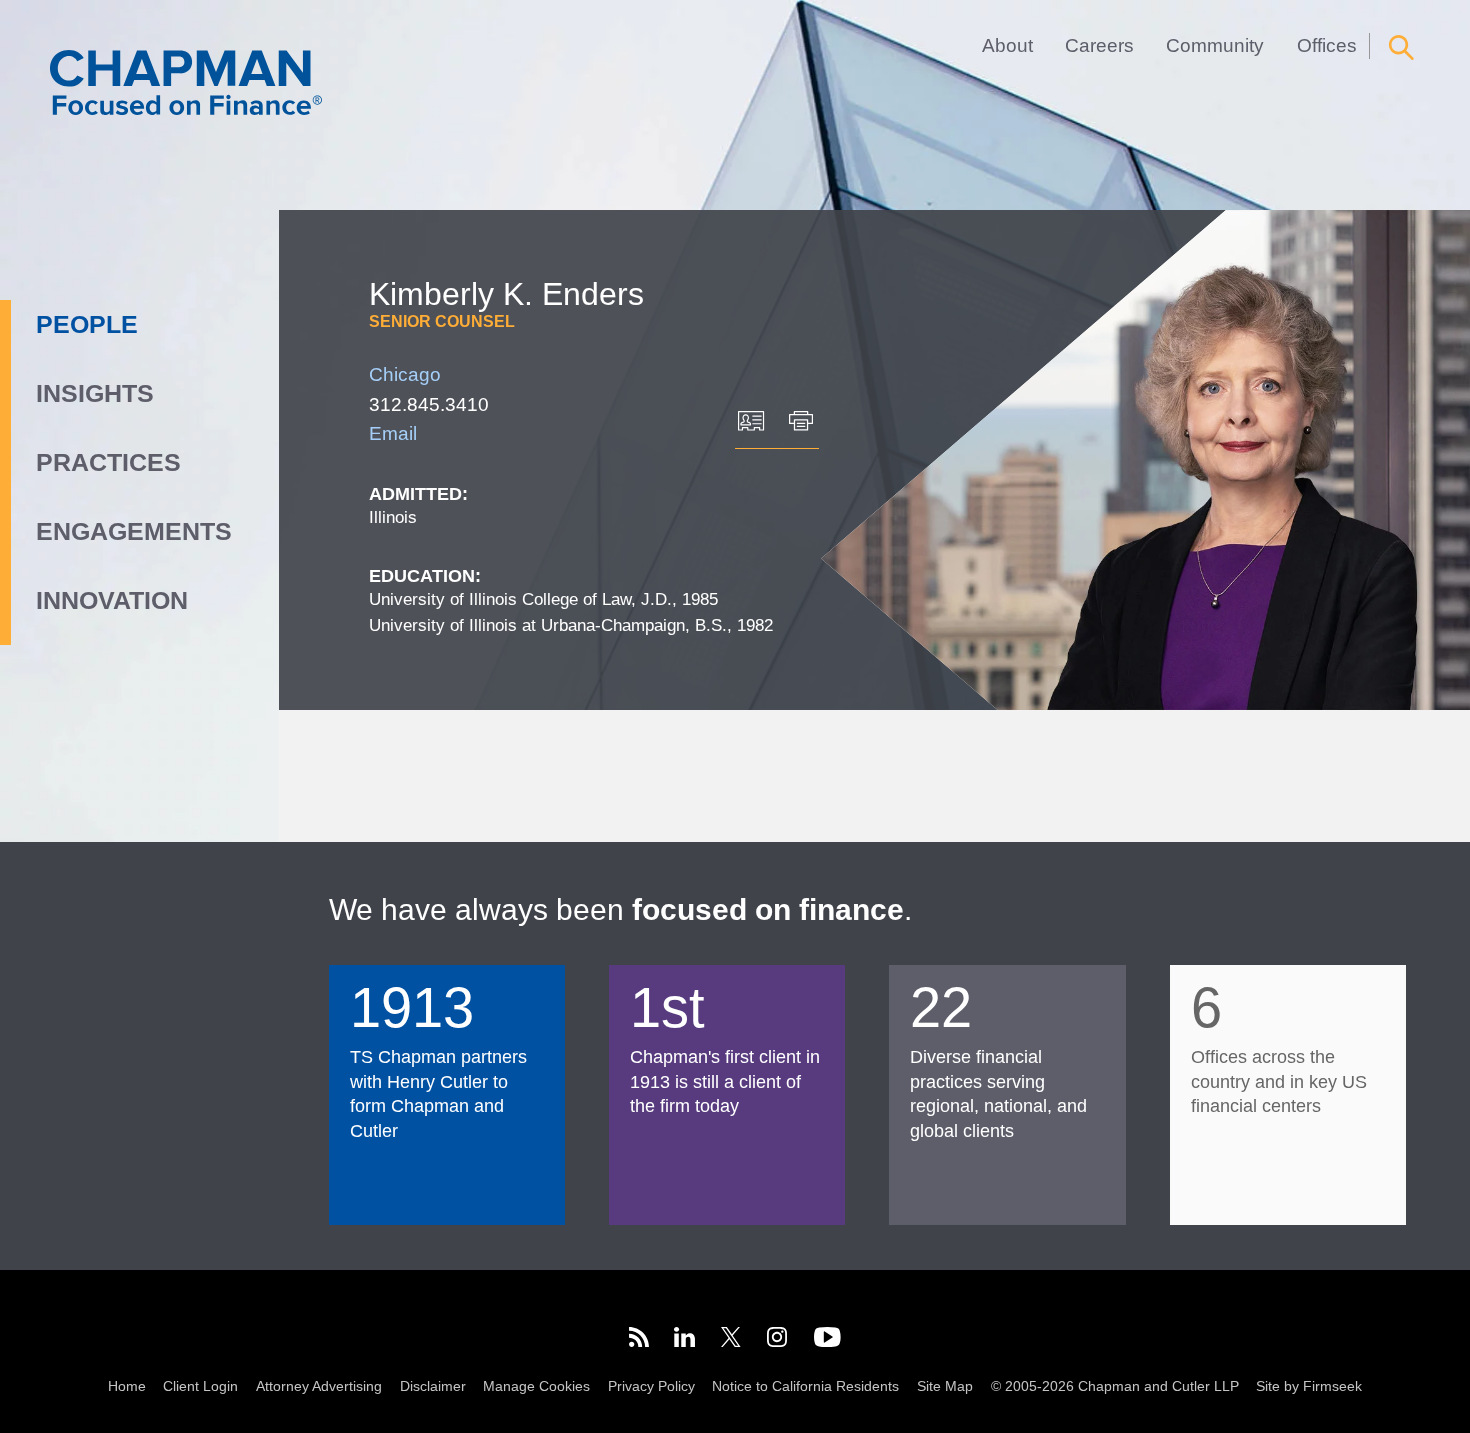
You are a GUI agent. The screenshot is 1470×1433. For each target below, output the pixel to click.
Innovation (112, 600)
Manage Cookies (536, 1386)
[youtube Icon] (827, 1340)
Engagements (134, 531)
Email (393, 433)
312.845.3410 (429, 404)
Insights (95, 393)
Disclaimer (433, 1386)
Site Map (945, 1386)
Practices (108, 462)
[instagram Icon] (778, 1340)
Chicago (405, 374)
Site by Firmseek (1309, 1386)
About (1007, 45)
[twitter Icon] (731, 1340)
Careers (1099, 45)
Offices (1327, 45)
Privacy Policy (651, 1386)
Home (127, 1386)
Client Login (200, 1386)
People (87, 324)
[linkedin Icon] (684, 1340)
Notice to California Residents (805, 1386)
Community (1215, 45)
